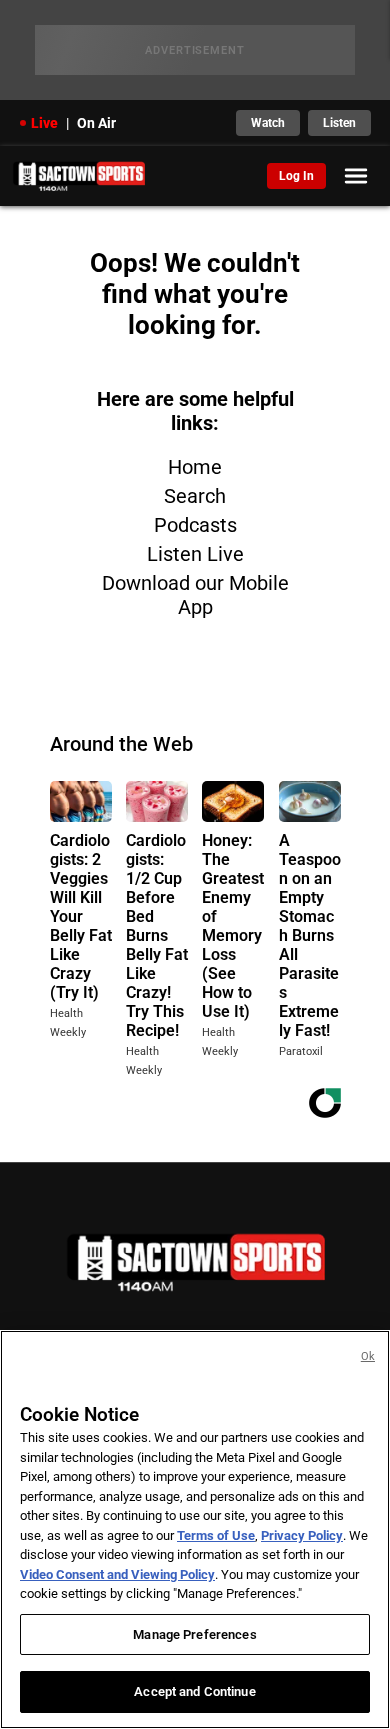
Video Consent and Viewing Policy (117, 1574)
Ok (368, 1356)
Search (195, 496)
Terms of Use (216, 1535)
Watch (268, 123)
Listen (339, 123)
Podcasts (195, 525)
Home (195, 467)
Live (44, 123)
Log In (296, 176)
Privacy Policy (302, 1535)
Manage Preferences (194, 1634)
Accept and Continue (194, 1691)
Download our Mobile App (195, 595)
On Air (96, 123)
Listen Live (195, 554)
